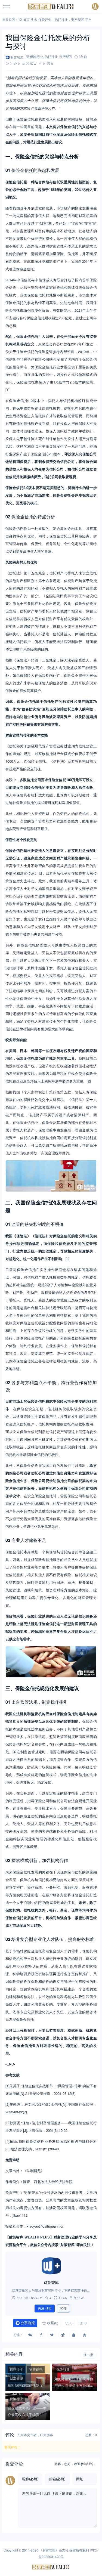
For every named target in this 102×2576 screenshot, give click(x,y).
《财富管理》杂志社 (54, 2550)
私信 (63, 2308)
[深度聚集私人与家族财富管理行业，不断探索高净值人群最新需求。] (51, 2266)
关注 (45, 2308)
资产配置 (78, 19)
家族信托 (36, 2369)
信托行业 (61, 19)
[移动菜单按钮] (7, 7)
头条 (34, 19)
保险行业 (45, 19)
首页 (26, 19)
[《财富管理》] (51, 7)
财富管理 (16, 2378)
